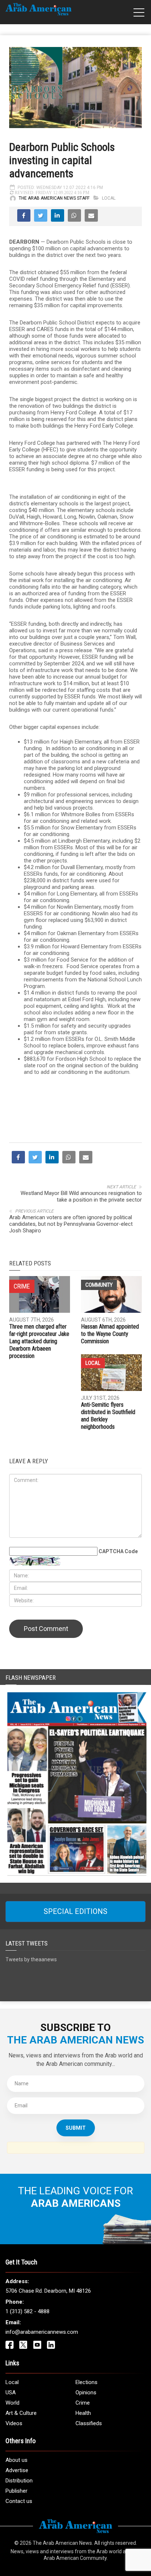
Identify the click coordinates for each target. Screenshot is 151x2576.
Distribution (19, 2481)
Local (109, 198)
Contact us (19, 2501)
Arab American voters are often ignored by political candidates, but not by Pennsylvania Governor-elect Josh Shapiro (71, 1224)
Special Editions (75, 1911)
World (12, 2403)
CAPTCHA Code (118, 1551)
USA (11, 2392)
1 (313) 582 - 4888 (27, 2311)
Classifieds (89, 2423)
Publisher (16, 2491)
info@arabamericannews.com (42, 2332)
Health (83, 2413)
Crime (83, 2403)
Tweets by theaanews (31, 1959)
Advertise (17, 2470)
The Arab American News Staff (54, 198)
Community (99, 1285)
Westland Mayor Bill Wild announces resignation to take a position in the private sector (81, 1196)
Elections (86, 2382)
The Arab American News (62, 2543)
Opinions (86, 2392)
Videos (14, 2423)
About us (16, 2460)
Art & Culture (21, 2413)
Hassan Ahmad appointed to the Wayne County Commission (110, 1334)
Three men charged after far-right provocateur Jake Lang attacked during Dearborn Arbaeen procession (39, 1341)
